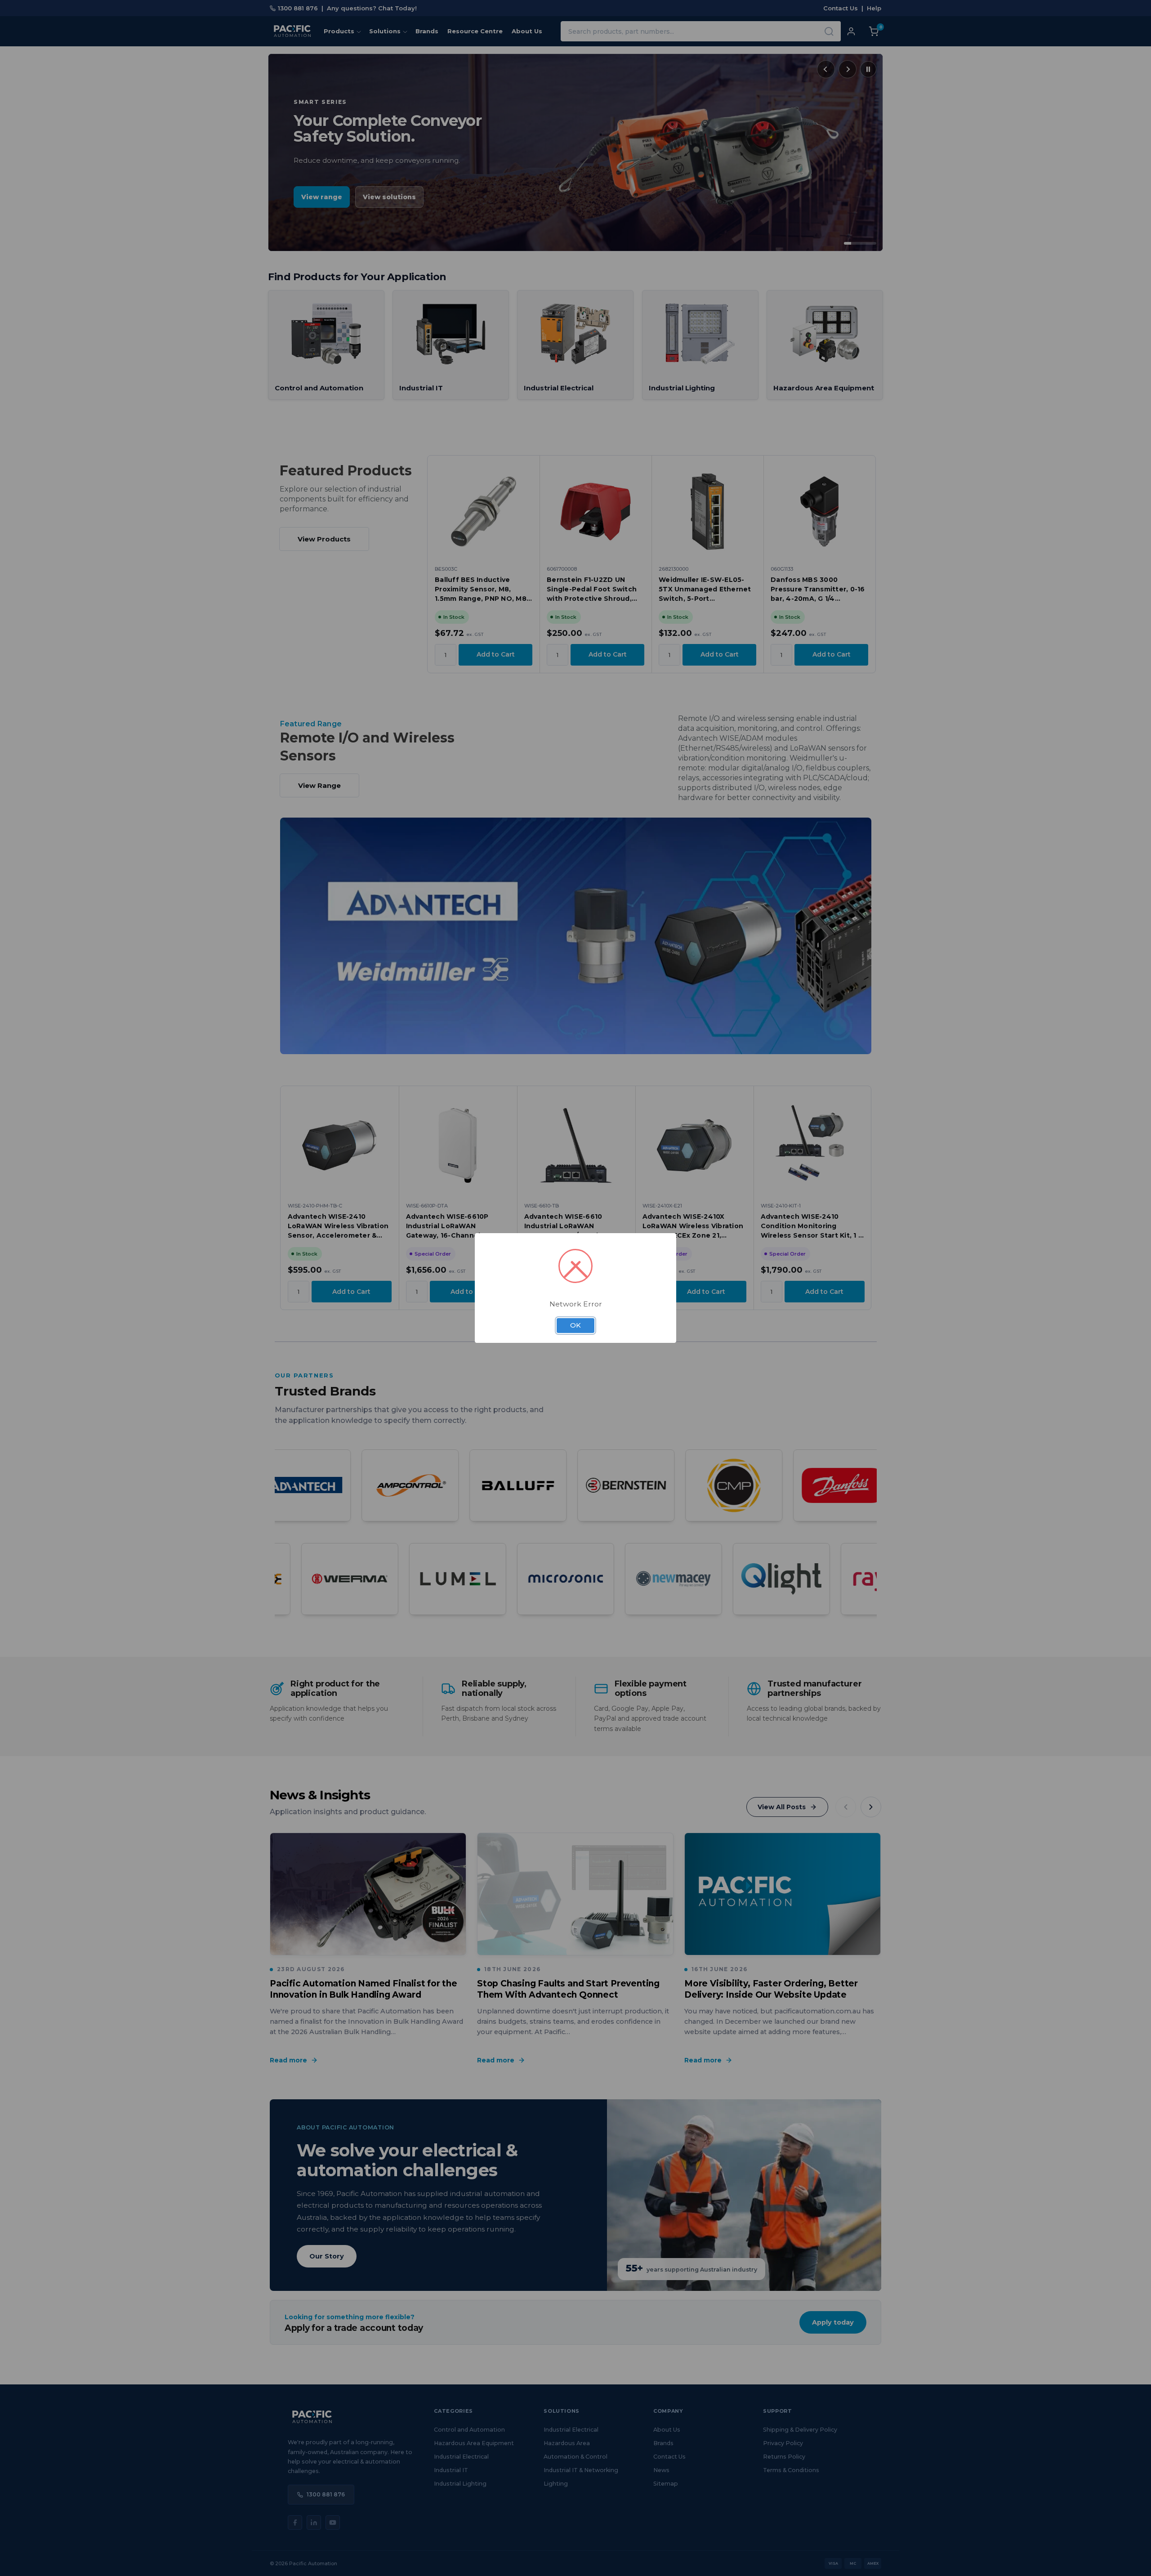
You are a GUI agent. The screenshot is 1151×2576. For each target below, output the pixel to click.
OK (575, 1325)
